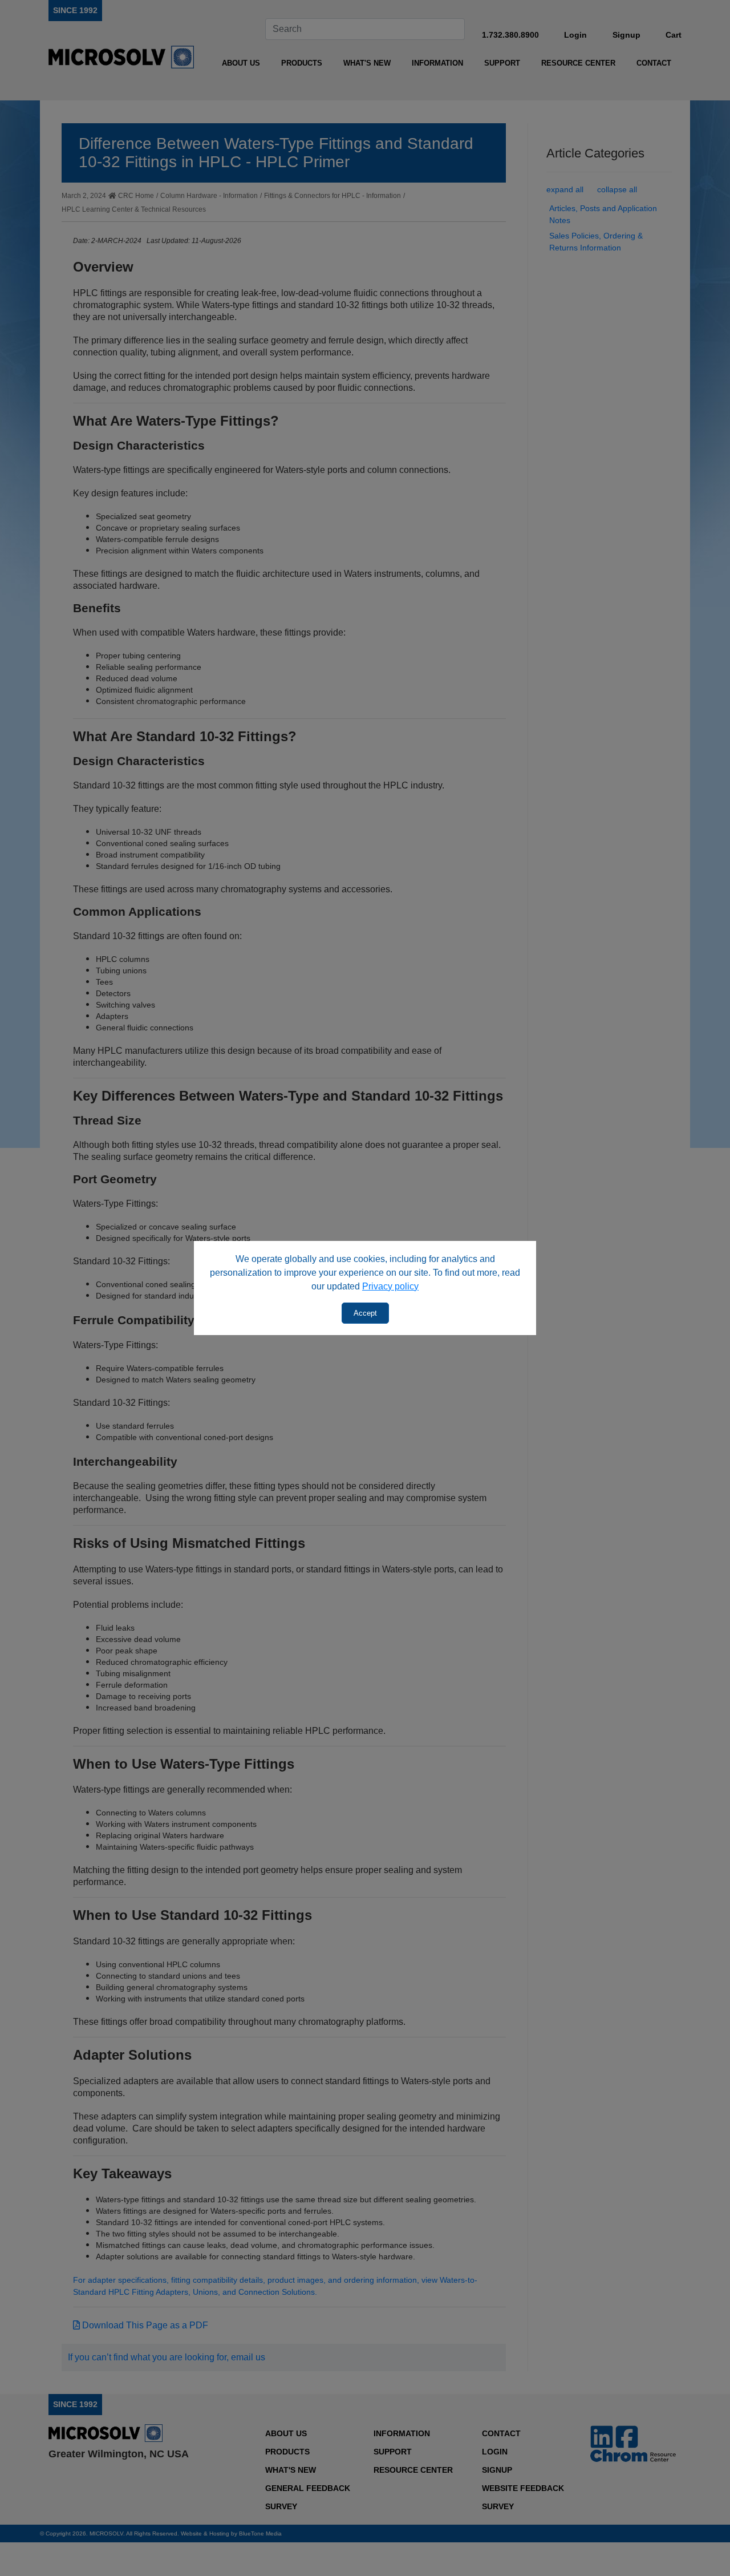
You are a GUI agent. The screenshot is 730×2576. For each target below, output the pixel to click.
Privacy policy (390, 1286)
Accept (365, 1313)
